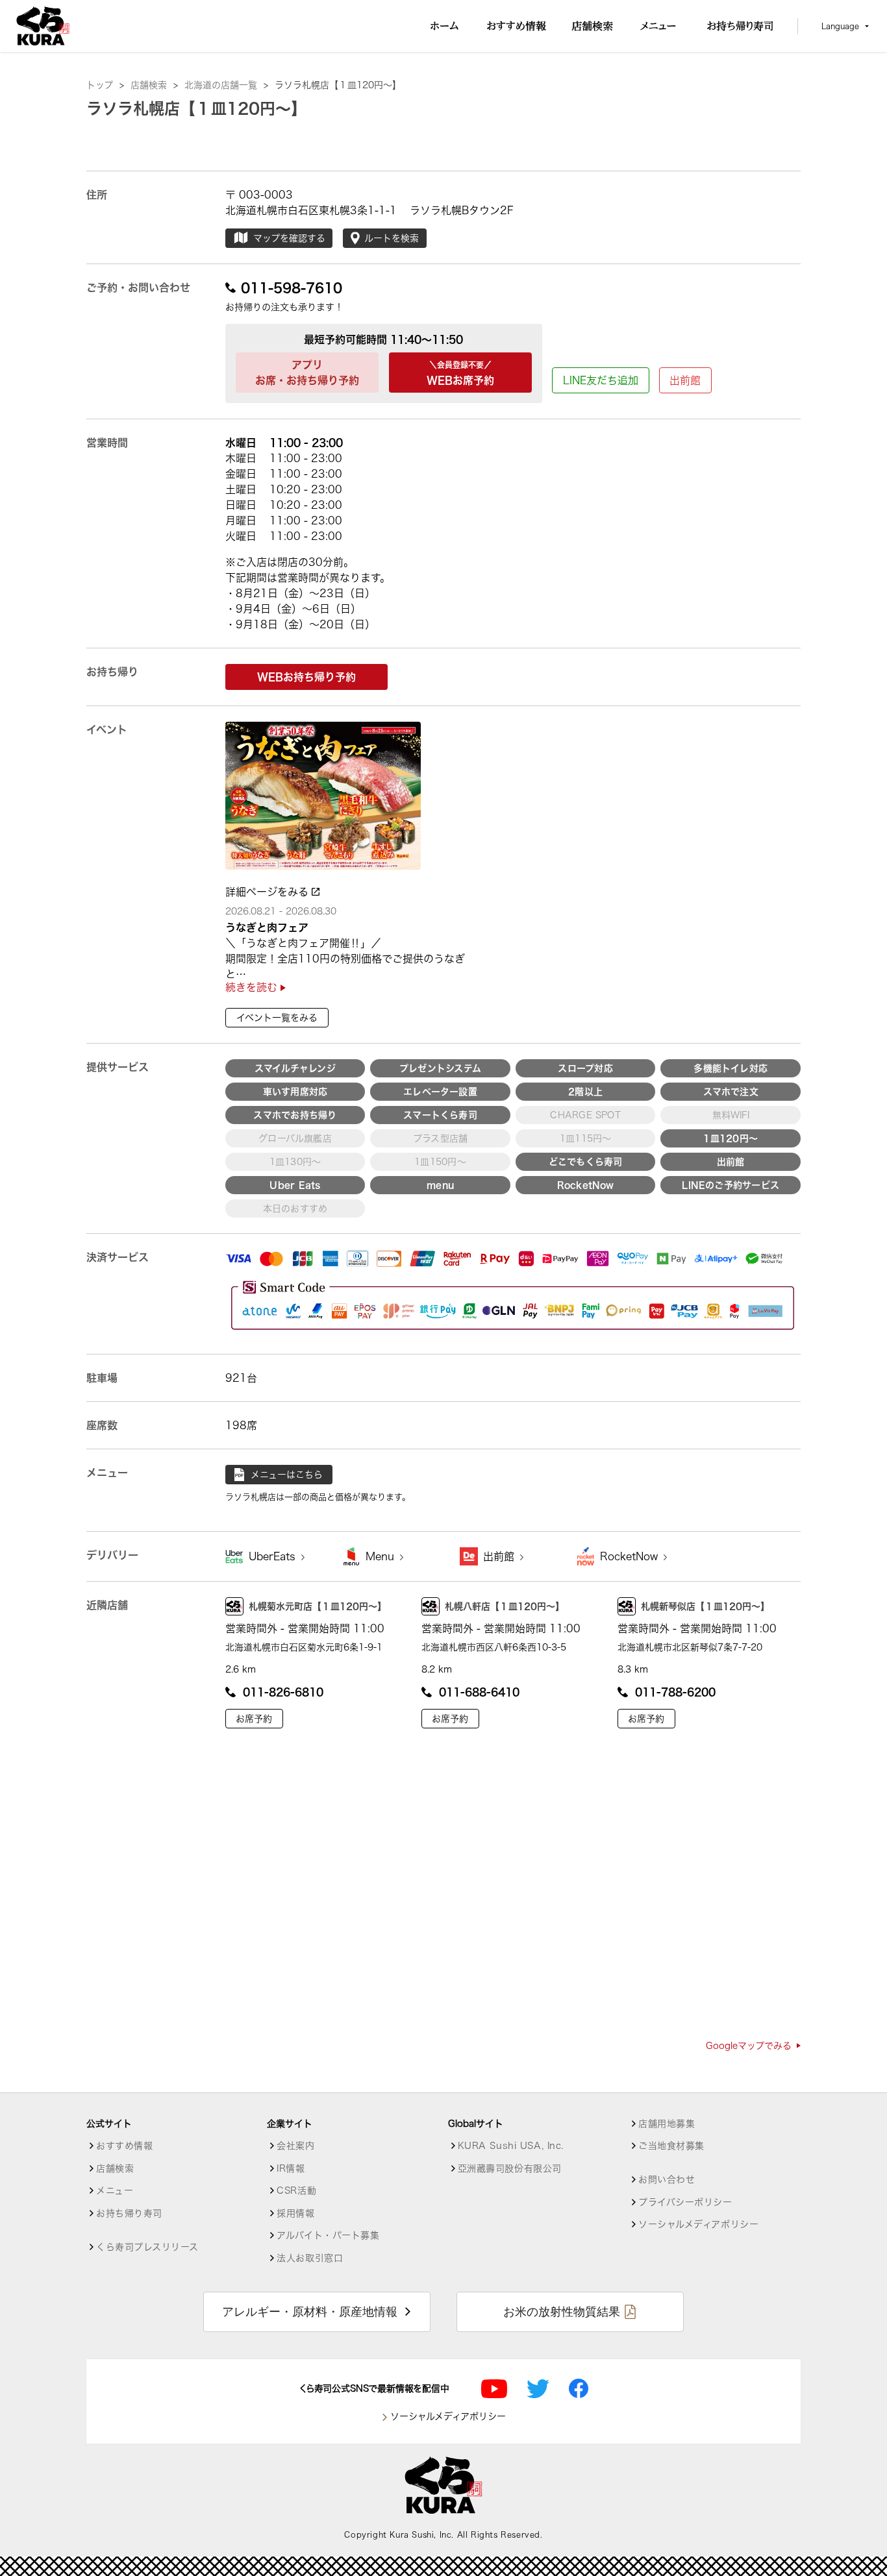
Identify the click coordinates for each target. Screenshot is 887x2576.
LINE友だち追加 (601, 380)
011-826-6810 (283, 1692)
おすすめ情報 (124, 2146)
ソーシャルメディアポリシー (698, 2224)
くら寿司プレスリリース (147, 2247)
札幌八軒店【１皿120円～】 (505, 1606)
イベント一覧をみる (277, 1018)
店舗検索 (154, 85)
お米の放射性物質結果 (562, 2312)
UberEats (274, 1556)
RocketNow (631, 1556)
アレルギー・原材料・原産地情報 (310, 2312)
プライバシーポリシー (685, 2202)
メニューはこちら (287, 1475)
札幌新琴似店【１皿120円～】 (705, 1606)
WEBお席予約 (460, 373)
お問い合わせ (667, 2179)
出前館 (685, 380)
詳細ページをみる (269, 892)
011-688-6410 (479, 1692)
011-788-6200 (675, 1692)
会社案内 (295, 2146)
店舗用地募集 (667, 2124)
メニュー (115, 2190)
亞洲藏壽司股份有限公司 (510, 2168)
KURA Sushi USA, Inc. (511, 2146)
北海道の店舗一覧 (226, 85)
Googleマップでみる (749, 2046)
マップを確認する (289, 238)
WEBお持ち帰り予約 (306, 677)
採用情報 (295, 2213)
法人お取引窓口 (310, 2258)
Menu (381, 1556)
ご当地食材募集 (671, 2146)
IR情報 (291, 2168)
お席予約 (254, 1719)
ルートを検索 (392, 238)
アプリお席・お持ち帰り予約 (307, 373)
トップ (105, 85)
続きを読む (253, 987)
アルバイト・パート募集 (328, 2235)
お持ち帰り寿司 (129, 2213)
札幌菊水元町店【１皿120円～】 (318, 1606)
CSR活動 (296, 2190)
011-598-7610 (292, 288)
